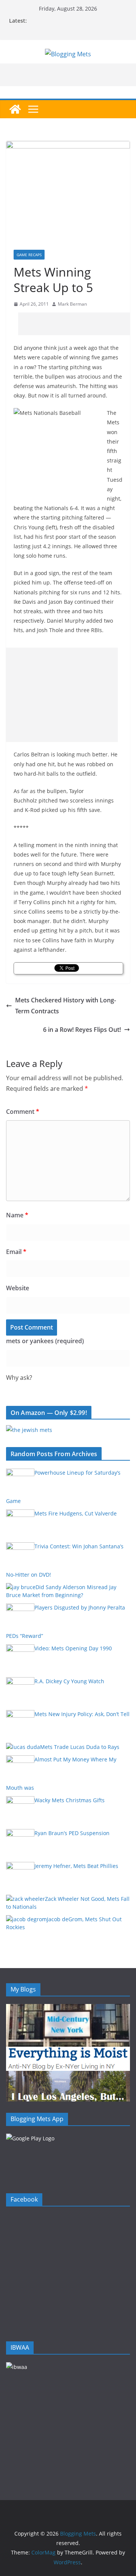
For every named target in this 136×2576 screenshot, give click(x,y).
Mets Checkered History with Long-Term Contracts (66, 1006)
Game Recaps (29, 255)
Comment (23, 1112)
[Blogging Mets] (15, 109)
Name (17, 1215)
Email (16, 1252)
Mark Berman (72, 304)
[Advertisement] (77, 324)
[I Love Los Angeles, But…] (68, 2076)
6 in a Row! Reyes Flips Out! (82, 1030)
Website (18, 1288)
